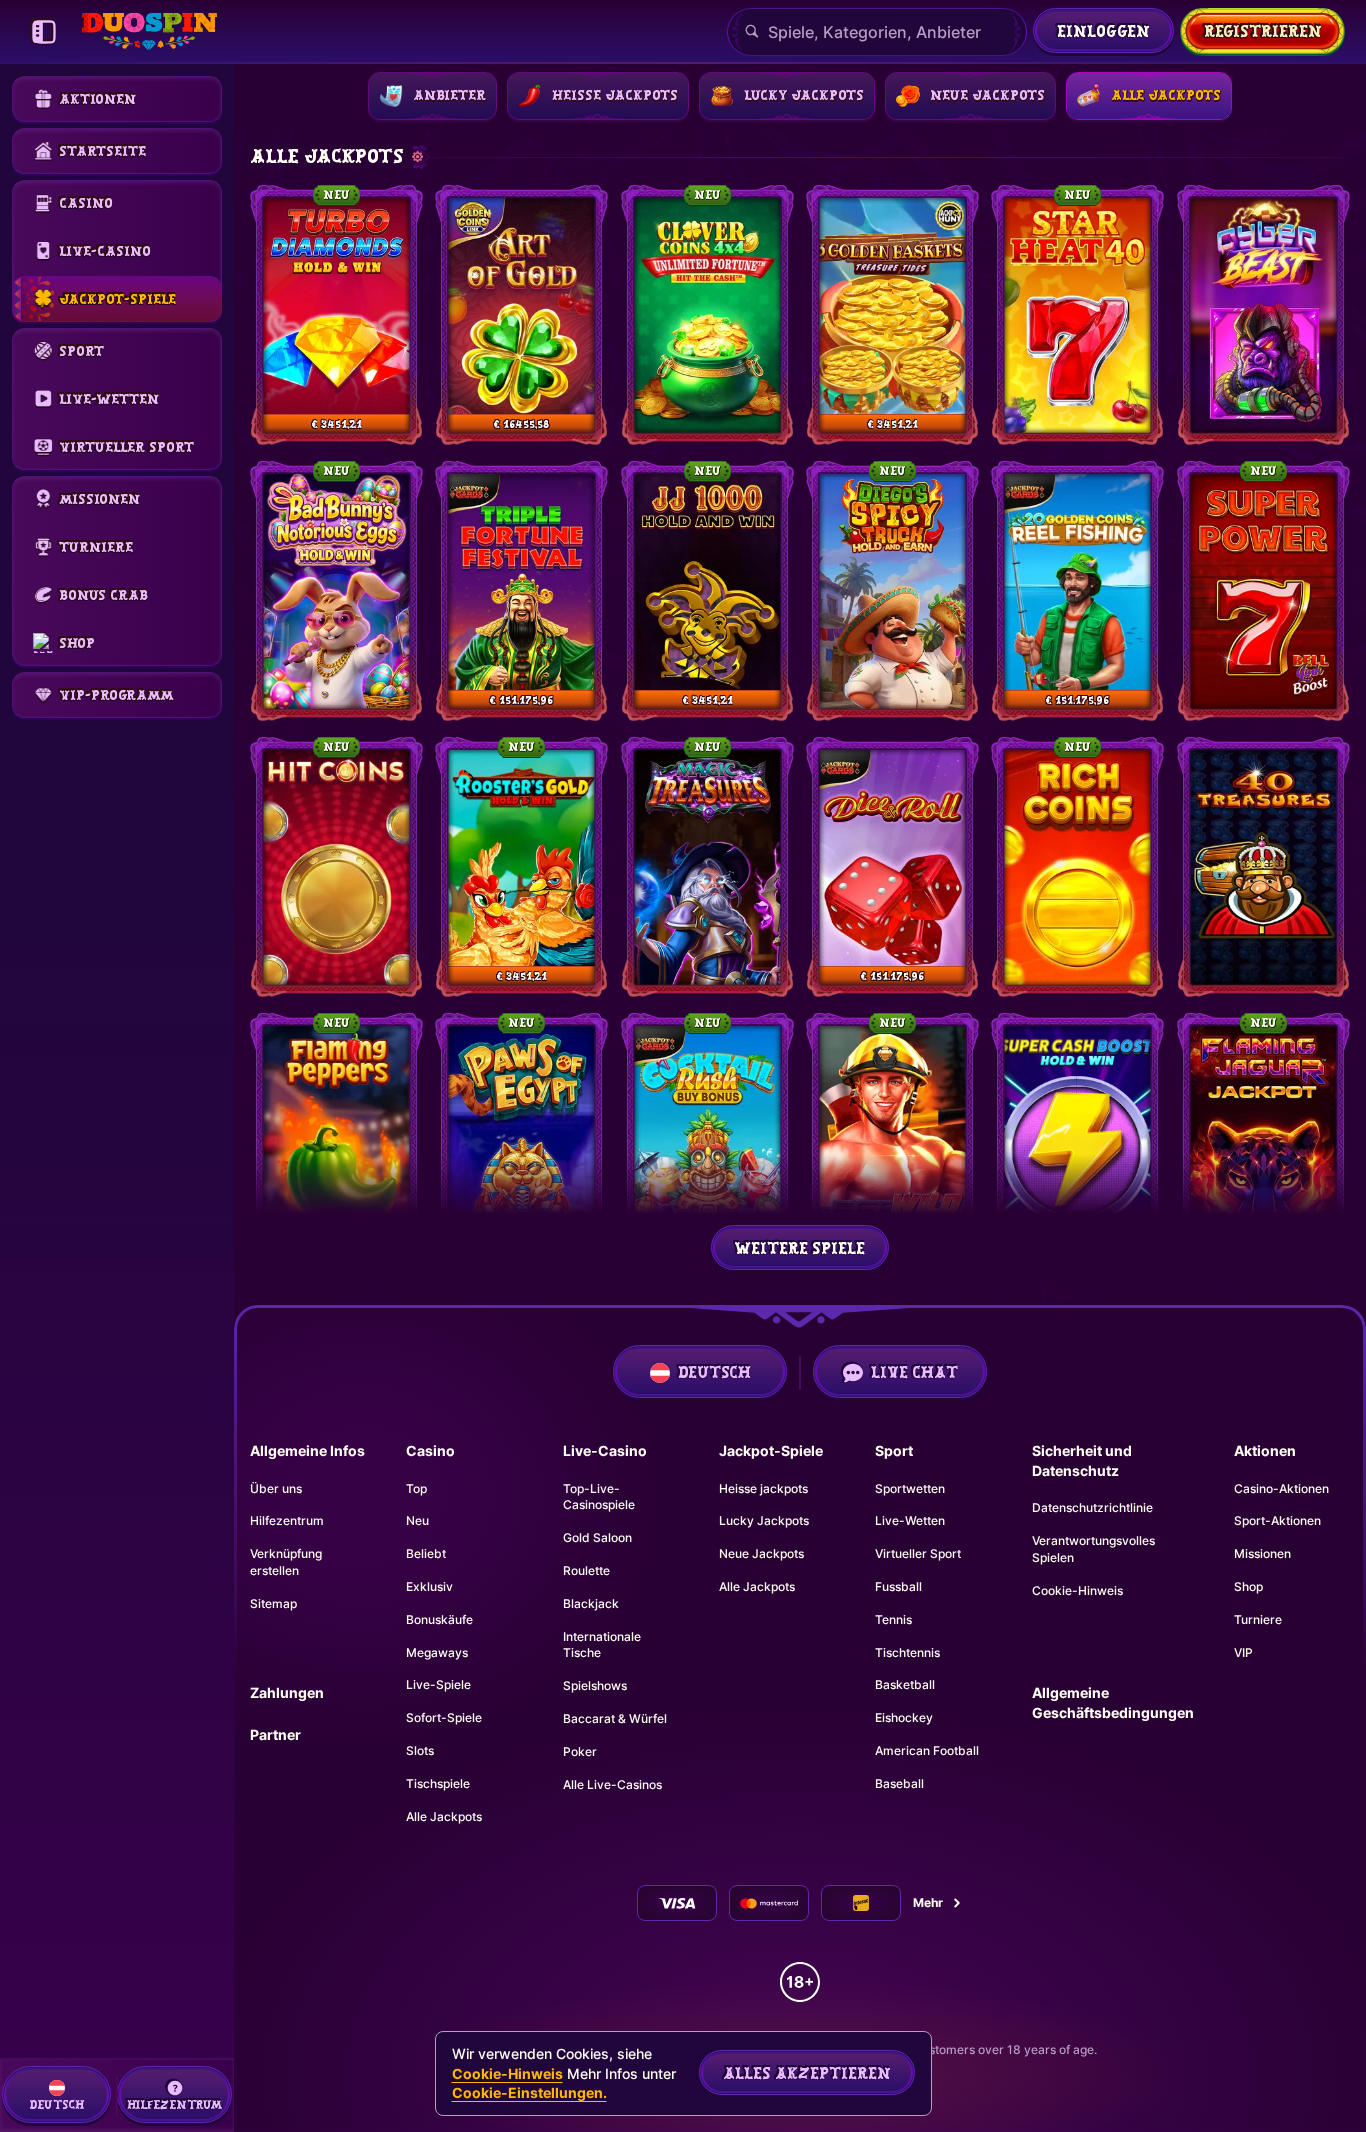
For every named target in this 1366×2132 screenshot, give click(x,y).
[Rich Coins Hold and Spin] (1077, 867)
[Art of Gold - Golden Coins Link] (521, 315)
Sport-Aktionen (1277, 1520)
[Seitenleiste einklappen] (44, 32)
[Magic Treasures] (707, 867)
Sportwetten (910, 1488)
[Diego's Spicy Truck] (892, 591)
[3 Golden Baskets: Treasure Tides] (892, 315)
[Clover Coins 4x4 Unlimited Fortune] (707, 315)
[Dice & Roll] (892, 867)
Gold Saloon (597, 1537)
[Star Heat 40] (1077, 315)
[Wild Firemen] (892, 1143)
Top (416, 1488)
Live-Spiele (438, 1684)
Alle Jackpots (444, 1816)
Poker (580, 1751)
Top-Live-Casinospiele (599, 1497)
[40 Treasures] (1263, 867)
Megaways (437, 1652)
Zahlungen (287, 1692)
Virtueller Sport (918, 1553)
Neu (417, 1520)
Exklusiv (429, 1586)
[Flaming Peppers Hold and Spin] (336, 1143)
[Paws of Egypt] (521, 1143)
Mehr (928, 1902)
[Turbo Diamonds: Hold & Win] (336, 315)
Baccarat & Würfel (615, 1718)
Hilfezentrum (287, 1520)
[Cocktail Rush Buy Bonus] (707, 1143)
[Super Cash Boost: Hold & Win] (1077, 1143)
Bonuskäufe (439, 1619)
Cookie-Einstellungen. (529, 2093)
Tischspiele (438, 1783)
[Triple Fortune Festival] (521, 591)
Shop (1248, 1586)
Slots (420, 1750)
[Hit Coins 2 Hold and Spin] (336, 867)
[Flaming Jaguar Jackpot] (1263, 1143)
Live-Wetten (910, 1520)
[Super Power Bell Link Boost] (1263, 591)
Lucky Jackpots (764, 1520)
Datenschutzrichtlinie (1092, 1507)
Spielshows (595, 1685)
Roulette (586, 1570)
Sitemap (273, 1603)
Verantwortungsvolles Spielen (1093, 1549)
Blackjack (591, 1603)
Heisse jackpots (763, 1488)
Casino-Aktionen (1281, 1488)
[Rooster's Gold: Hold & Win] (521, 867)
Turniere (1258, 1619)
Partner (275, 1735)
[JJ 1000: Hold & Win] (707, 591)
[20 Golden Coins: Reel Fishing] (1077, 591)
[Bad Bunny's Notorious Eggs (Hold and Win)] (336, 591)
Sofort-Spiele (444, 1717)
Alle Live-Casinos (612, 1784)
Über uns (276, 1488)
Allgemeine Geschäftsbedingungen (1113, 1702)
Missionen (1262, 1553)
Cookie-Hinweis (1077, 1590)
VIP (1243, 1652)
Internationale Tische (602, 1645)
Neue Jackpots (761, 1553)
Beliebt (426, 1553)
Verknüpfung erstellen (286, 1562)
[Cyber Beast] (1263, 315)
